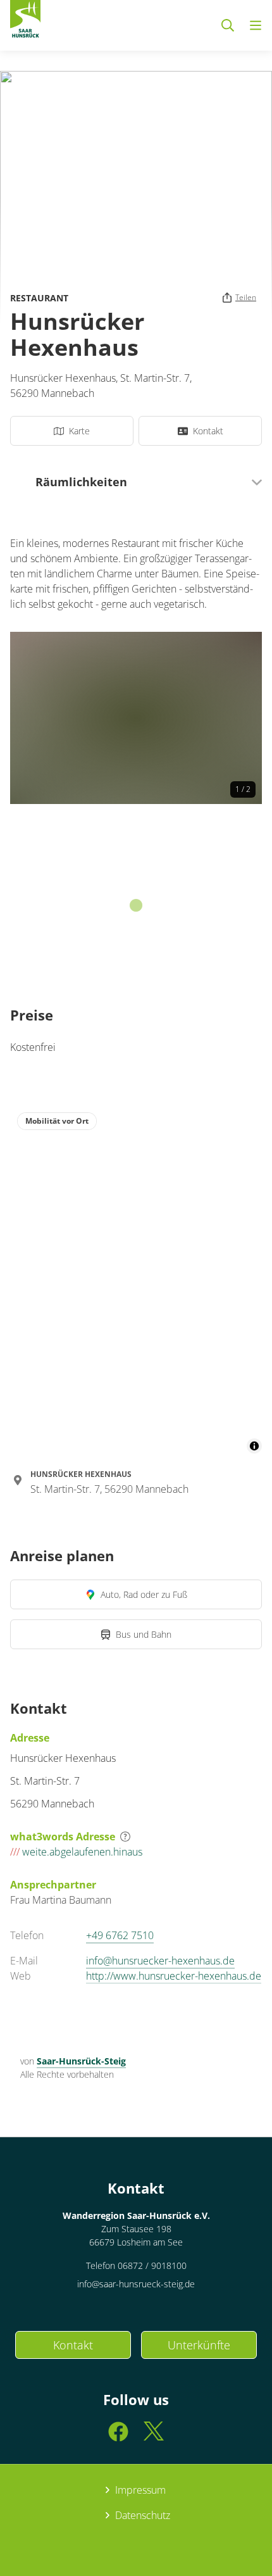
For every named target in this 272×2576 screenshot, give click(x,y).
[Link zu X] (154, 2437)
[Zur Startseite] (25, 22)
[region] (136, 1279)
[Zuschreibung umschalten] (254, 1446)
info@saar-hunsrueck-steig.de (136, 2284)
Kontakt (73, 2345)
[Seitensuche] (228, 25)
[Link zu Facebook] (118, 2437)
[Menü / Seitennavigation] (256, 25)
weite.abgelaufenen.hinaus (76, 1852)
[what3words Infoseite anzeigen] (125, 1837)
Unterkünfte (199, 2345)
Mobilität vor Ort (57, 1121)
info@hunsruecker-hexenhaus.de (160, 1961)
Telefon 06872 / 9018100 (136, 2265)
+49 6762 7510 (120, 1935)
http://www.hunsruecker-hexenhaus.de (174, 1976)
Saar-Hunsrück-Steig (81, 2061)
